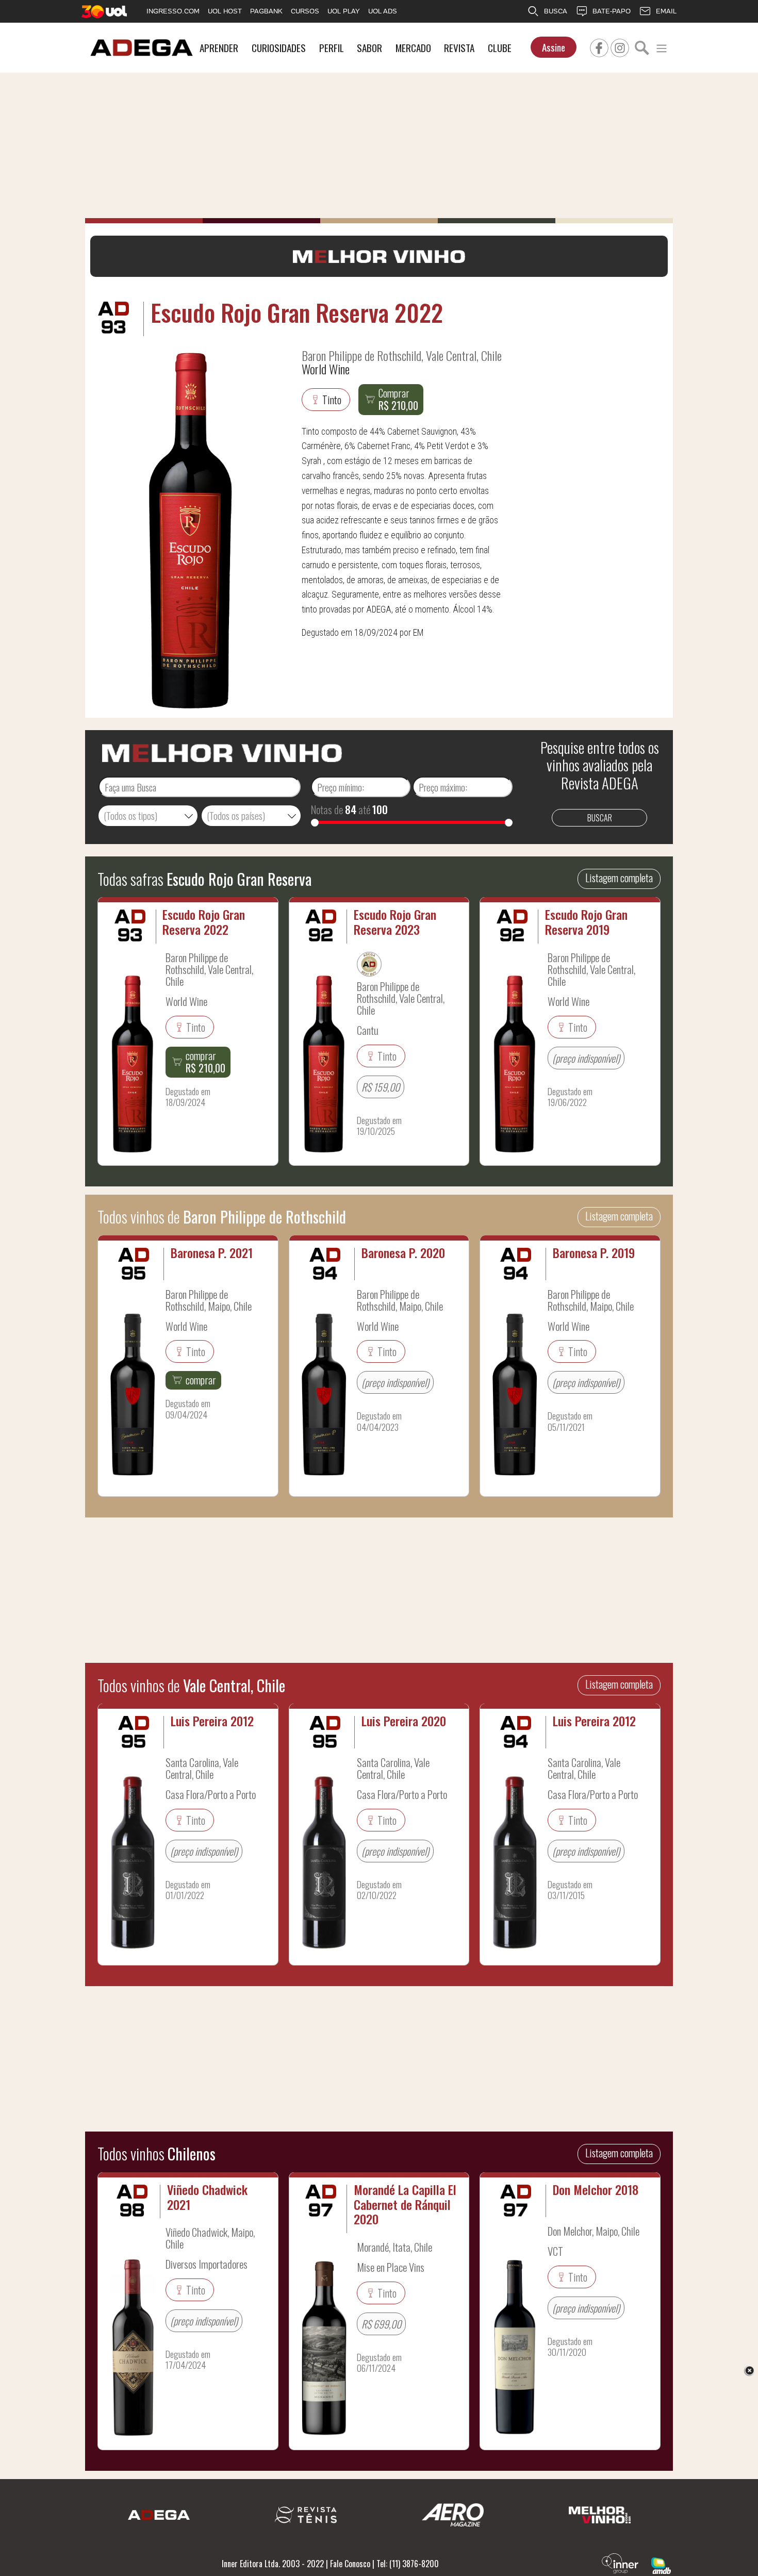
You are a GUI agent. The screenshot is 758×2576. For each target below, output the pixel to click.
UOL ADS (383, 11)
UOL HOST (225, 11)
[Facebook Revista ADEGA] (599, 46)
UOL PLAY (344, 11)
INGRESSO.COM (173, 11)
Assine (554, 47)
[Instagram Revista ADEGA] (620, 46)
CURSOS (305, 11)
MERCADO (413, 48)
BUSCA (556, 11)
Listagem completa (619, 878)
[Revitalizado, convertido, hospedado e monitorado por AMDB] (661, 2565)
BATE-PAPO (612, 11)
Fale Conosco (350, 2564)
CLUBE (500, 48)
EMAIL (666, 11)
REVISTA (459, 48)
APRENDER (219, 48)
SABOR (369, 48)
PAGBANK (266, 11)
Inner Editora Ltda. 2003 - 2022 (273, 2564)
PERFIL (332, 48)
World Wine (326, 369)
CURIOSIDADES (279, 48)
